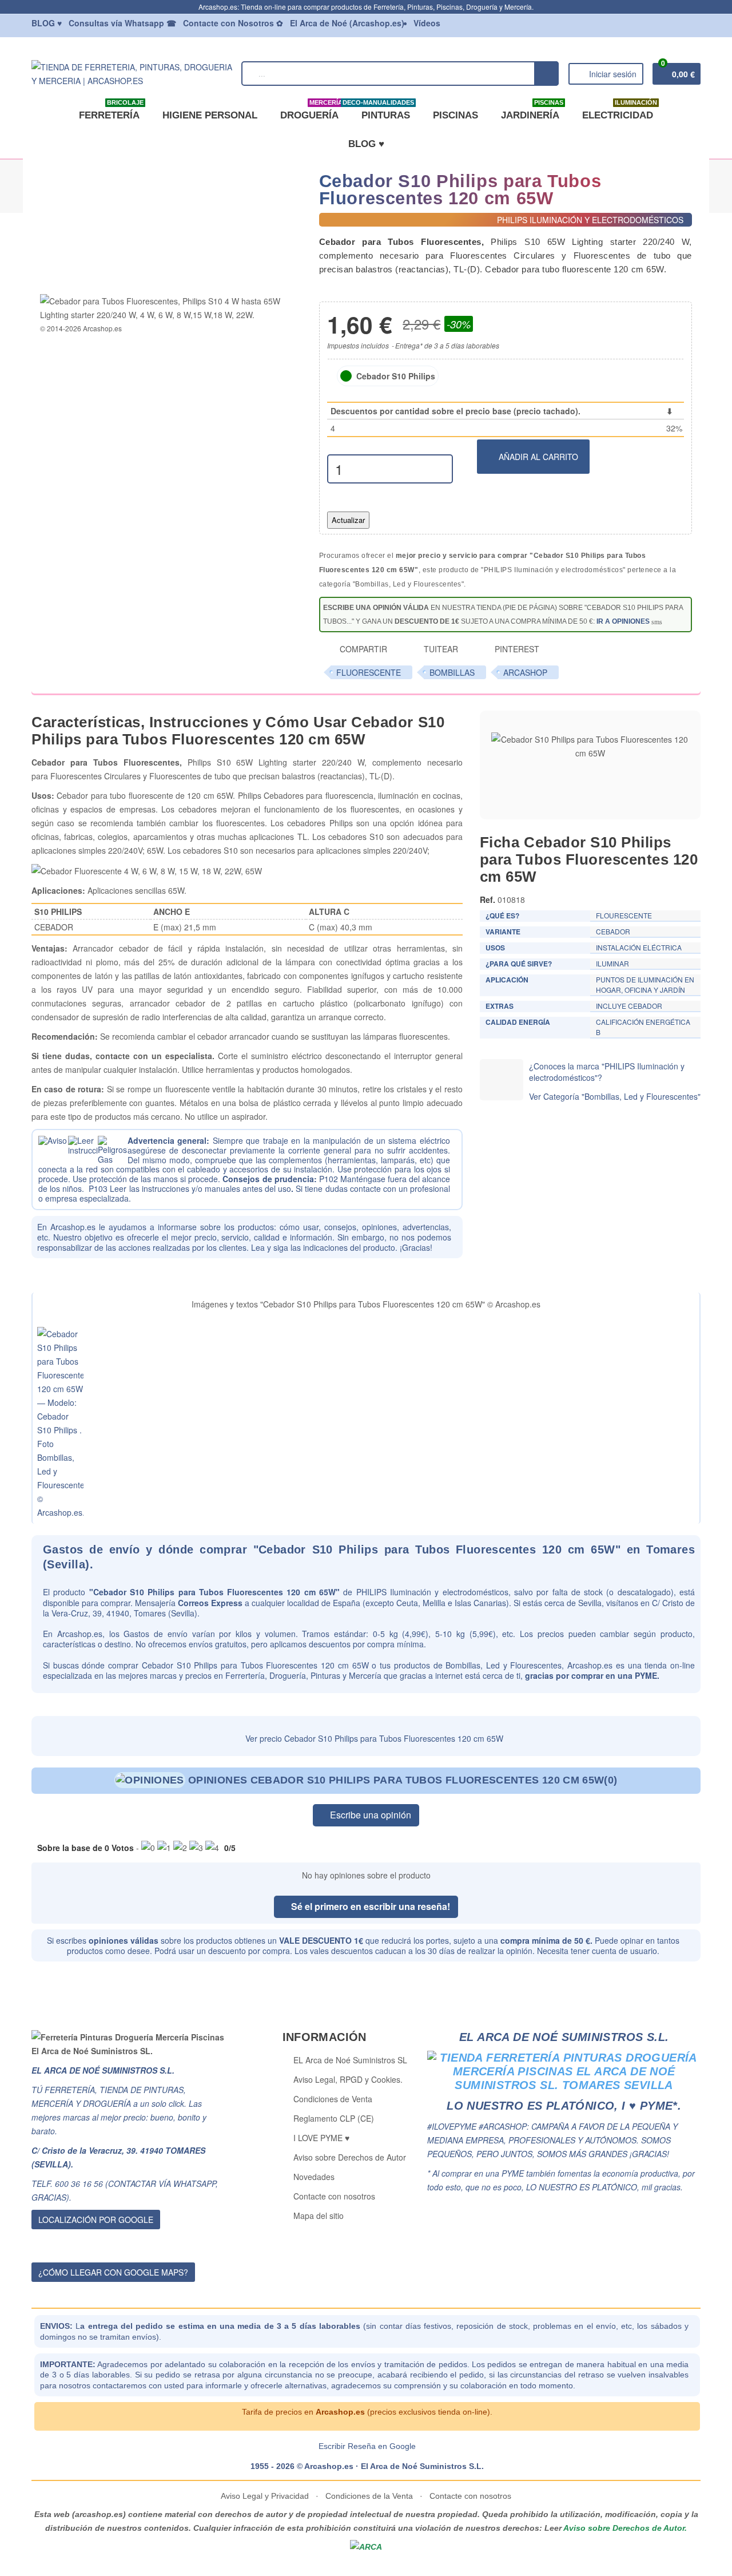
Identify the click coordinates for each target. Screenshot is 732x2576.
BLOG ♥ (366, 144)
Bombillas (452, 672)
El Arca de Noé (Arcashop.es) (347, 23)
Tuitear (440, 649)
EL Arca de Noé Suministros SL (350, 2060)
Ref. (488, 899)
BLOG (47, 23)
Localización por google (96, 2220)
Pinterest (516, 649)
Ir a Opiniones (623, 621)
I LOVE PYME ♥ (321, 2138)
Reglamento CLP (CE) (334, 2118)
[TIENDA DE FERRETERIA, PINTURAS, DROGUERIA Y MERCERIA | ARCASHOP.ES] (132, 72)
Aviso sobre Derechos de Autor (350, 2157)
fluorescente (369, 672)
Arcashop (525, 672)
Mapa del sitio (319, 2216)
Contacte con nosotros (334, 2196)
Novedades (314, 2177)
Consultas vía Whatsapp (122, 23)
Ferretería (111, 111)
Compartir (362, 649)
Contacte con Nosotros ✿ (233, 23)
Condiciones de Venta (333, 2099)
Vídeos (427, 23)
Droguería (311, 111)
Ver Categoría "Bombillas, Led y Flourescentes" (615, 1096)
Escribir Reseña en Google (367, 2446)
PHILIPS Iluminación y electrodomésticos (432, 1592)
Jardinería (532, 111)
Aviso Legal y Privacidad (266, 2496)
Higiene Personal (210, 115)
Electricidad (620, 111)
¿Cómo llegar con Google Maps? (113, 2272)
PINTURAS (383, 111)
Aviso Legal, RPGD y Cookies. (348, 2079)
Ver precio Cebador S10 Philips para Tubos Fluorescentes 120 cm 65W (373, 1738)
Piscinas (455, 115)
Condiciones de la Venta (369, 2496)
